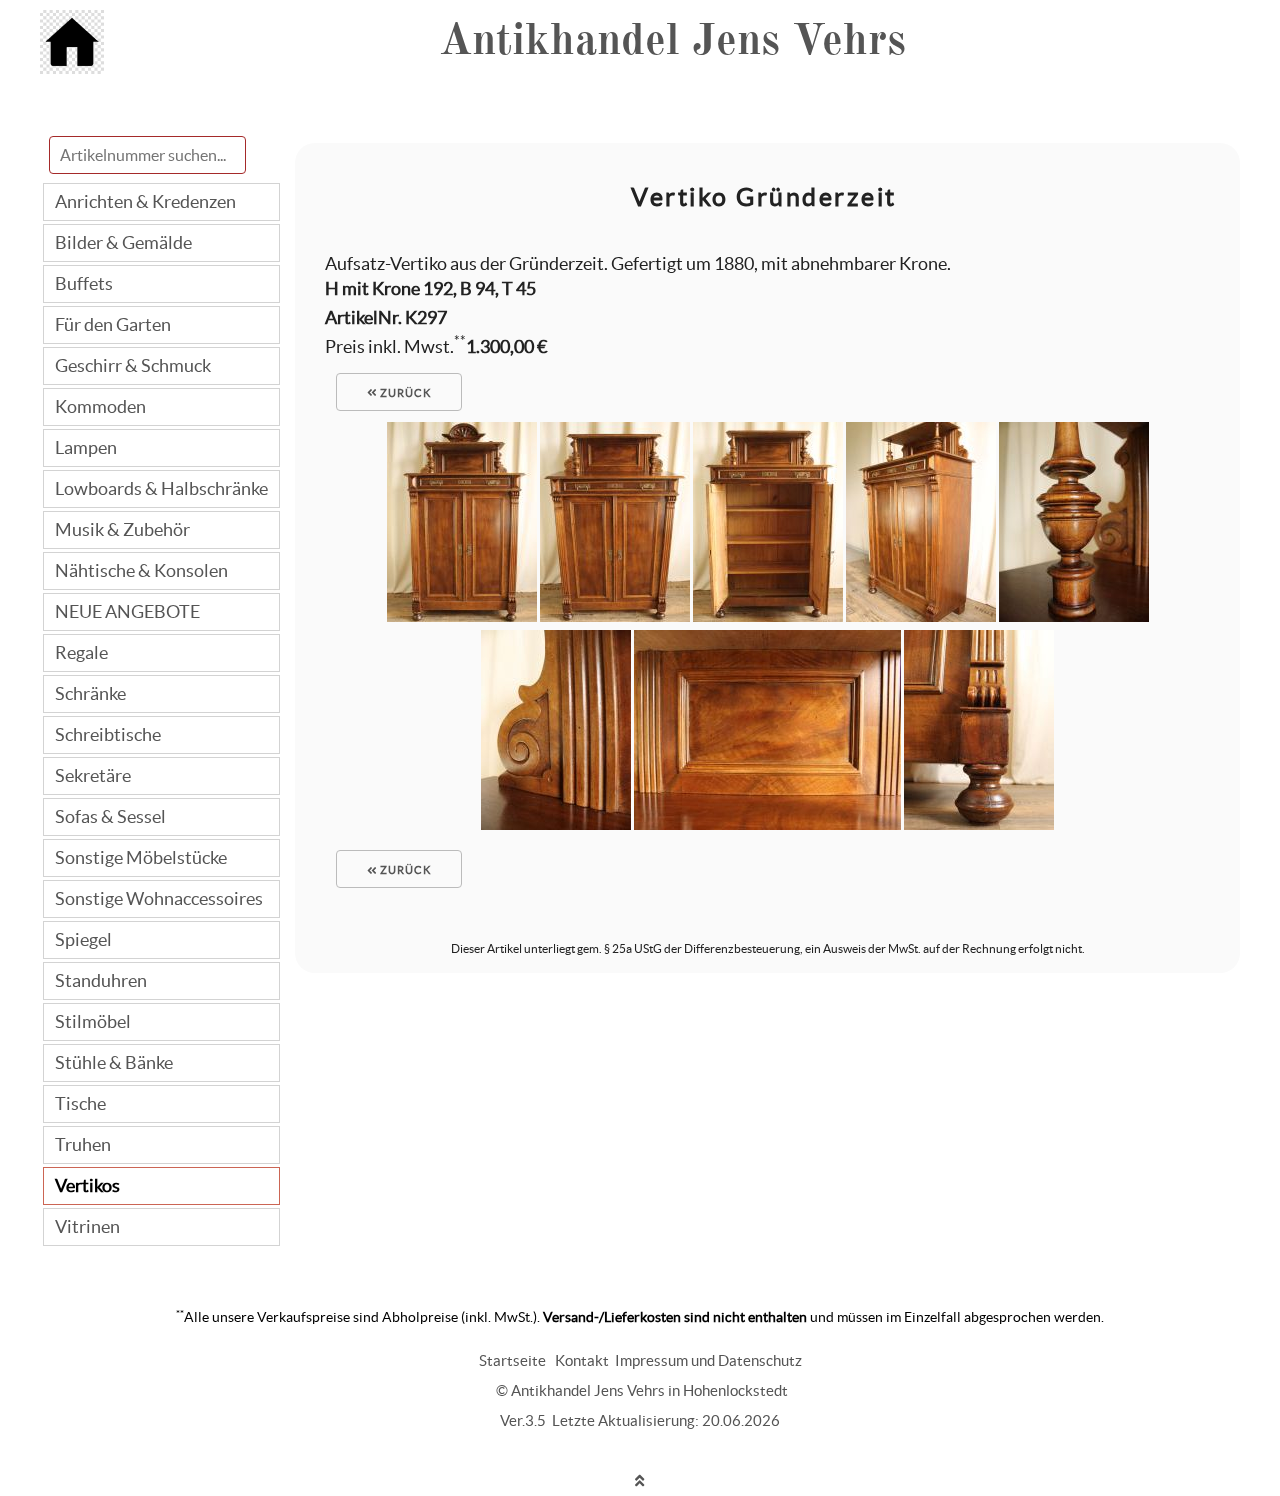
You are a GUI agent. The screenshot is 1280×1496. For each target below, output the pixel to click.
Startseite (512, 1360)
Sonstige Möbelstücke (141, 857)
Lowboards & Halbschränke (161, 488)
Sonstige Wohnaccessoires (159, 898)
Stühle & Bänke (114, 1062)
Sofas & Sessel (110, 816)
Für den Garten (113, 324)
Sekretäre (93, 775)
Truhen (83, 1144)
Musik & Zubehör (122, 529)
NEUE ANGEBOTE (127, 611)
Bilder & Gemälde (123, 242)
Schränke (90, 693)
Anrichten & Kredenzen (145, 201)
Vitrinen (87, 1226)
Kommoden (100, 406)
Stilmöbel (93, 1021)
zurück (404, 393)
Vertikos (87, 1185)
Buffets (84, 283)
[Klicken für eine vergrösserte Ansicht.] (462, 615)
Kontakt (582, 1360)
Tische (80, 1103)
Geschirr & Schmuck (133, 365)
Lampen (86, 447)
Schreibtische (108, 734)
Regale (81, 652)
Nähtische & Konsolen (141, 570)
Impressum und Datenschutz (708, 1360)
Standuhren (101, 980)
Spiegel (83, 939)
